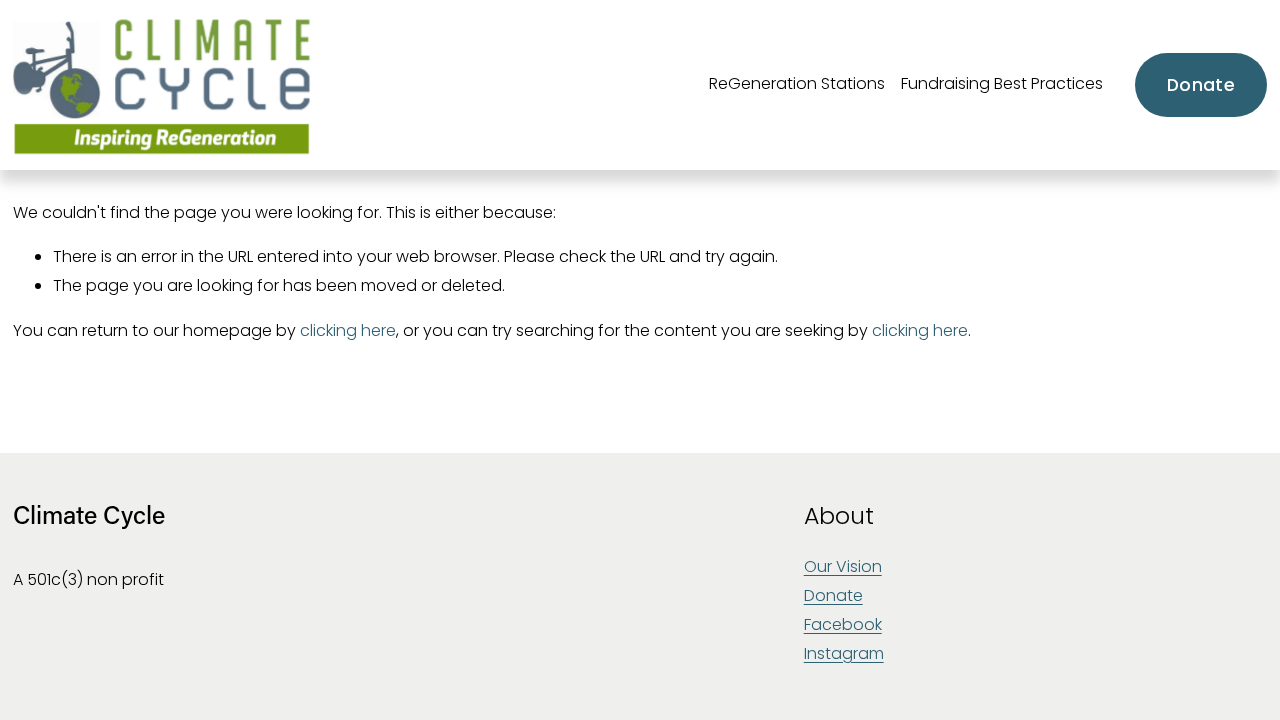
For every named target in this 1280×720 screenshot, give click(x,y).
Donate (1201, 85)
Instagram (844, 653)
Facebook (843, 624)
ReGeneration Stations (797, 83)
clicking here (348, 330)
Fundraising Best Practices (1002, 83)
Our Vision (843, 566)
